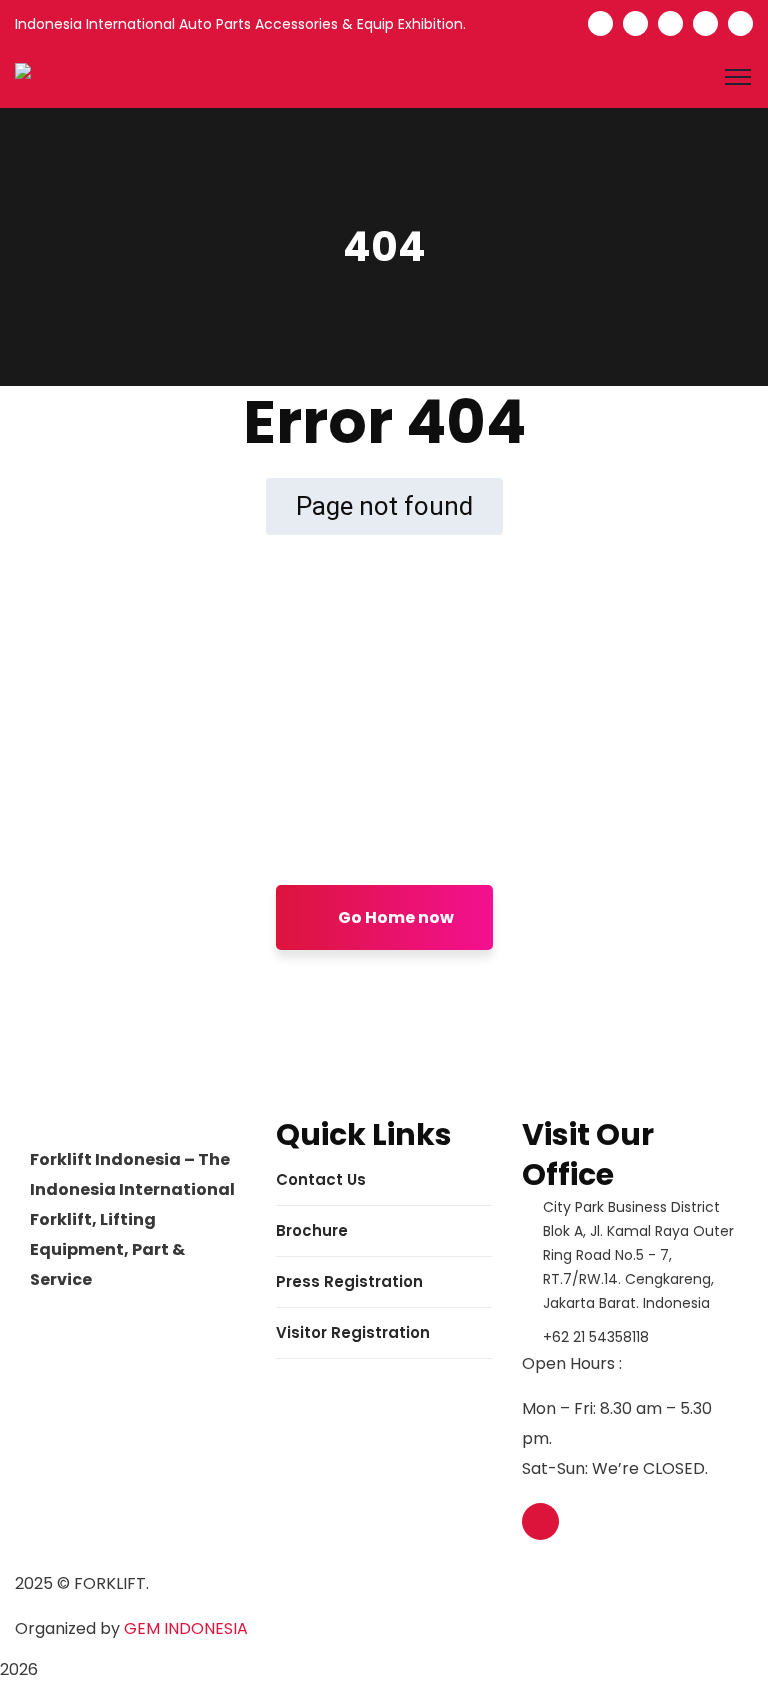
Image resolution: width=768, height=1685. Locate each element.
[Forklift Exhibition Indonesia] (120, 76)
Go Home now (394, 917)
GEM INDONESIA (186, 1628)
